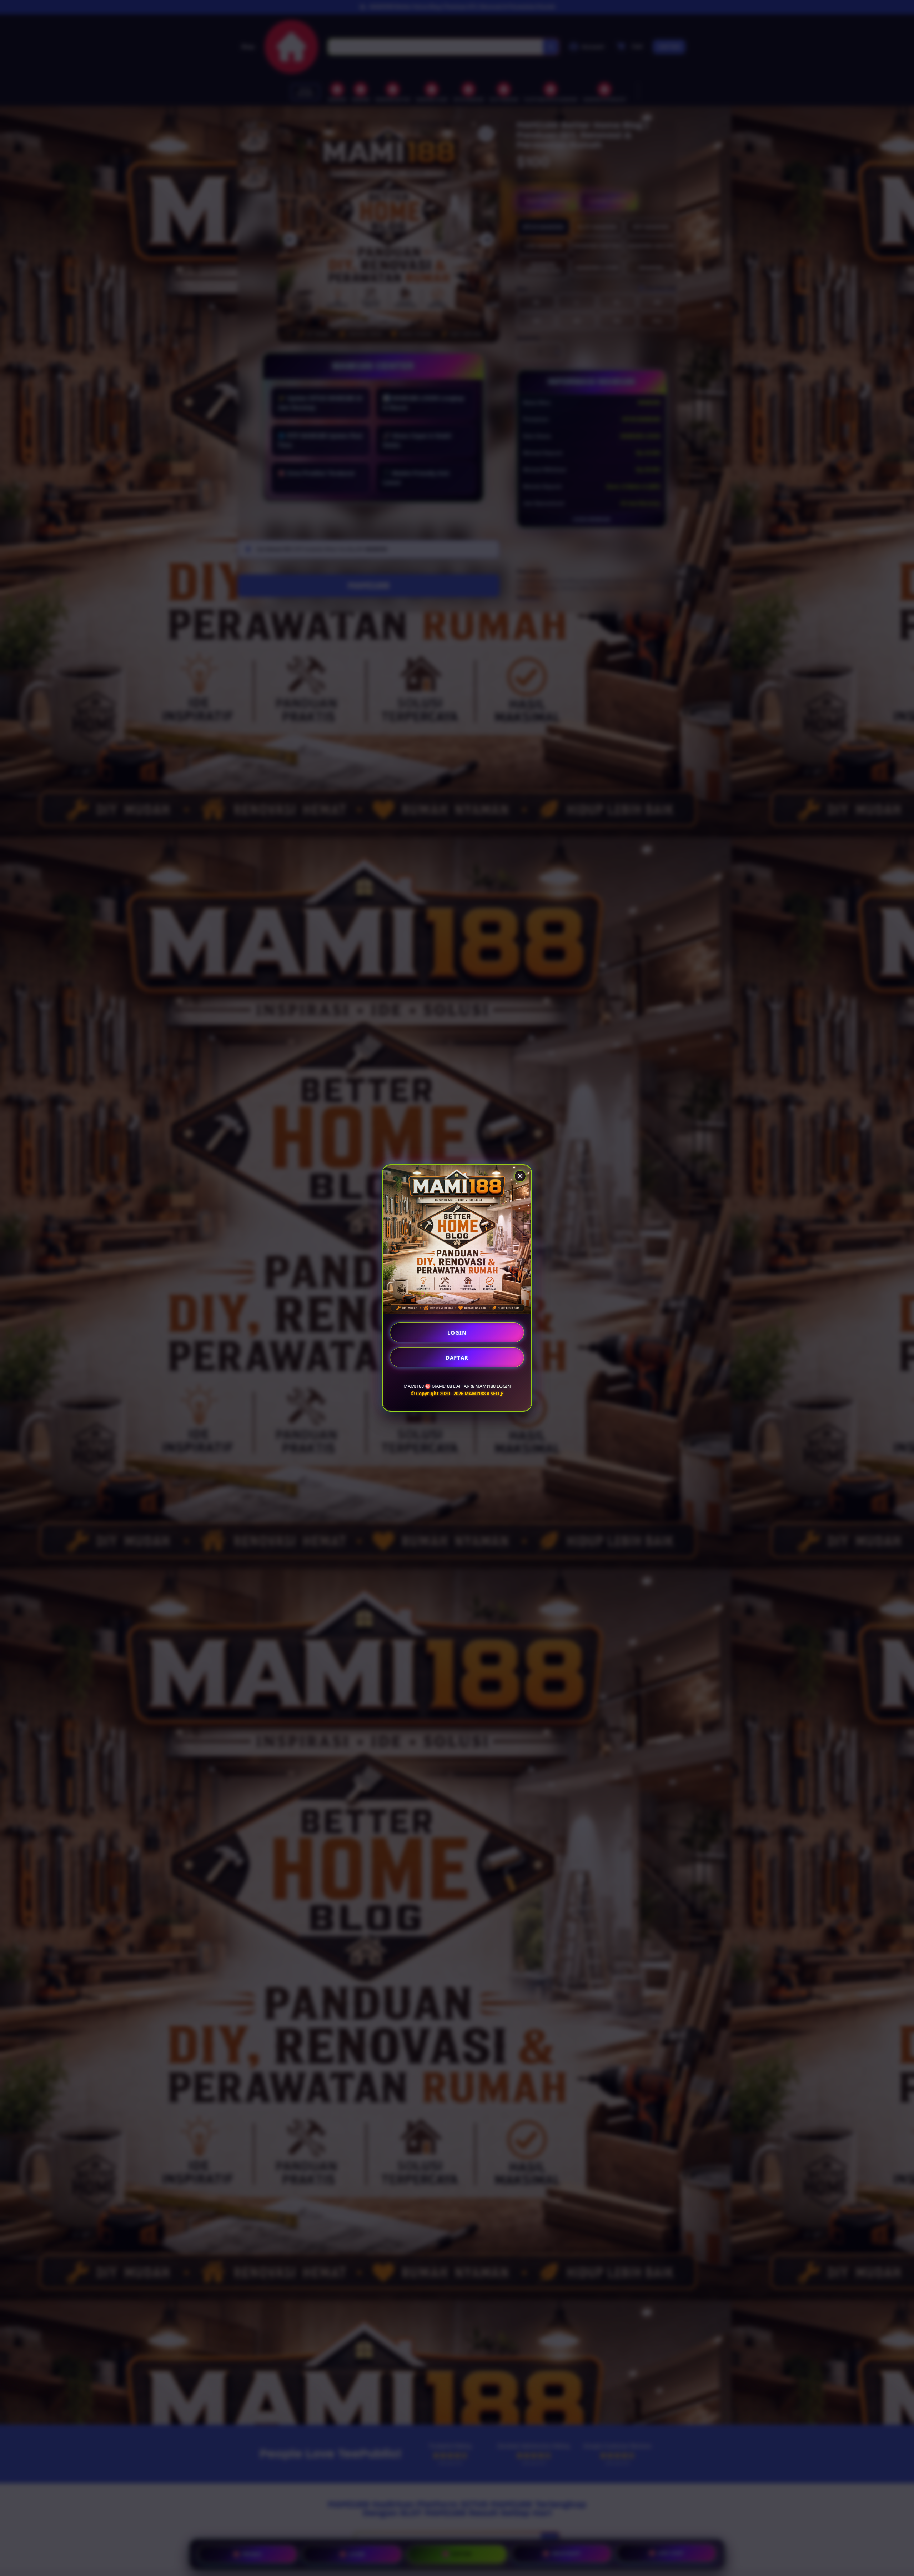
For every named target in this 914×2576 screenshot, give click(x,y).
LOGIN (457, 1332)
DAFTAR (457, 1357)
